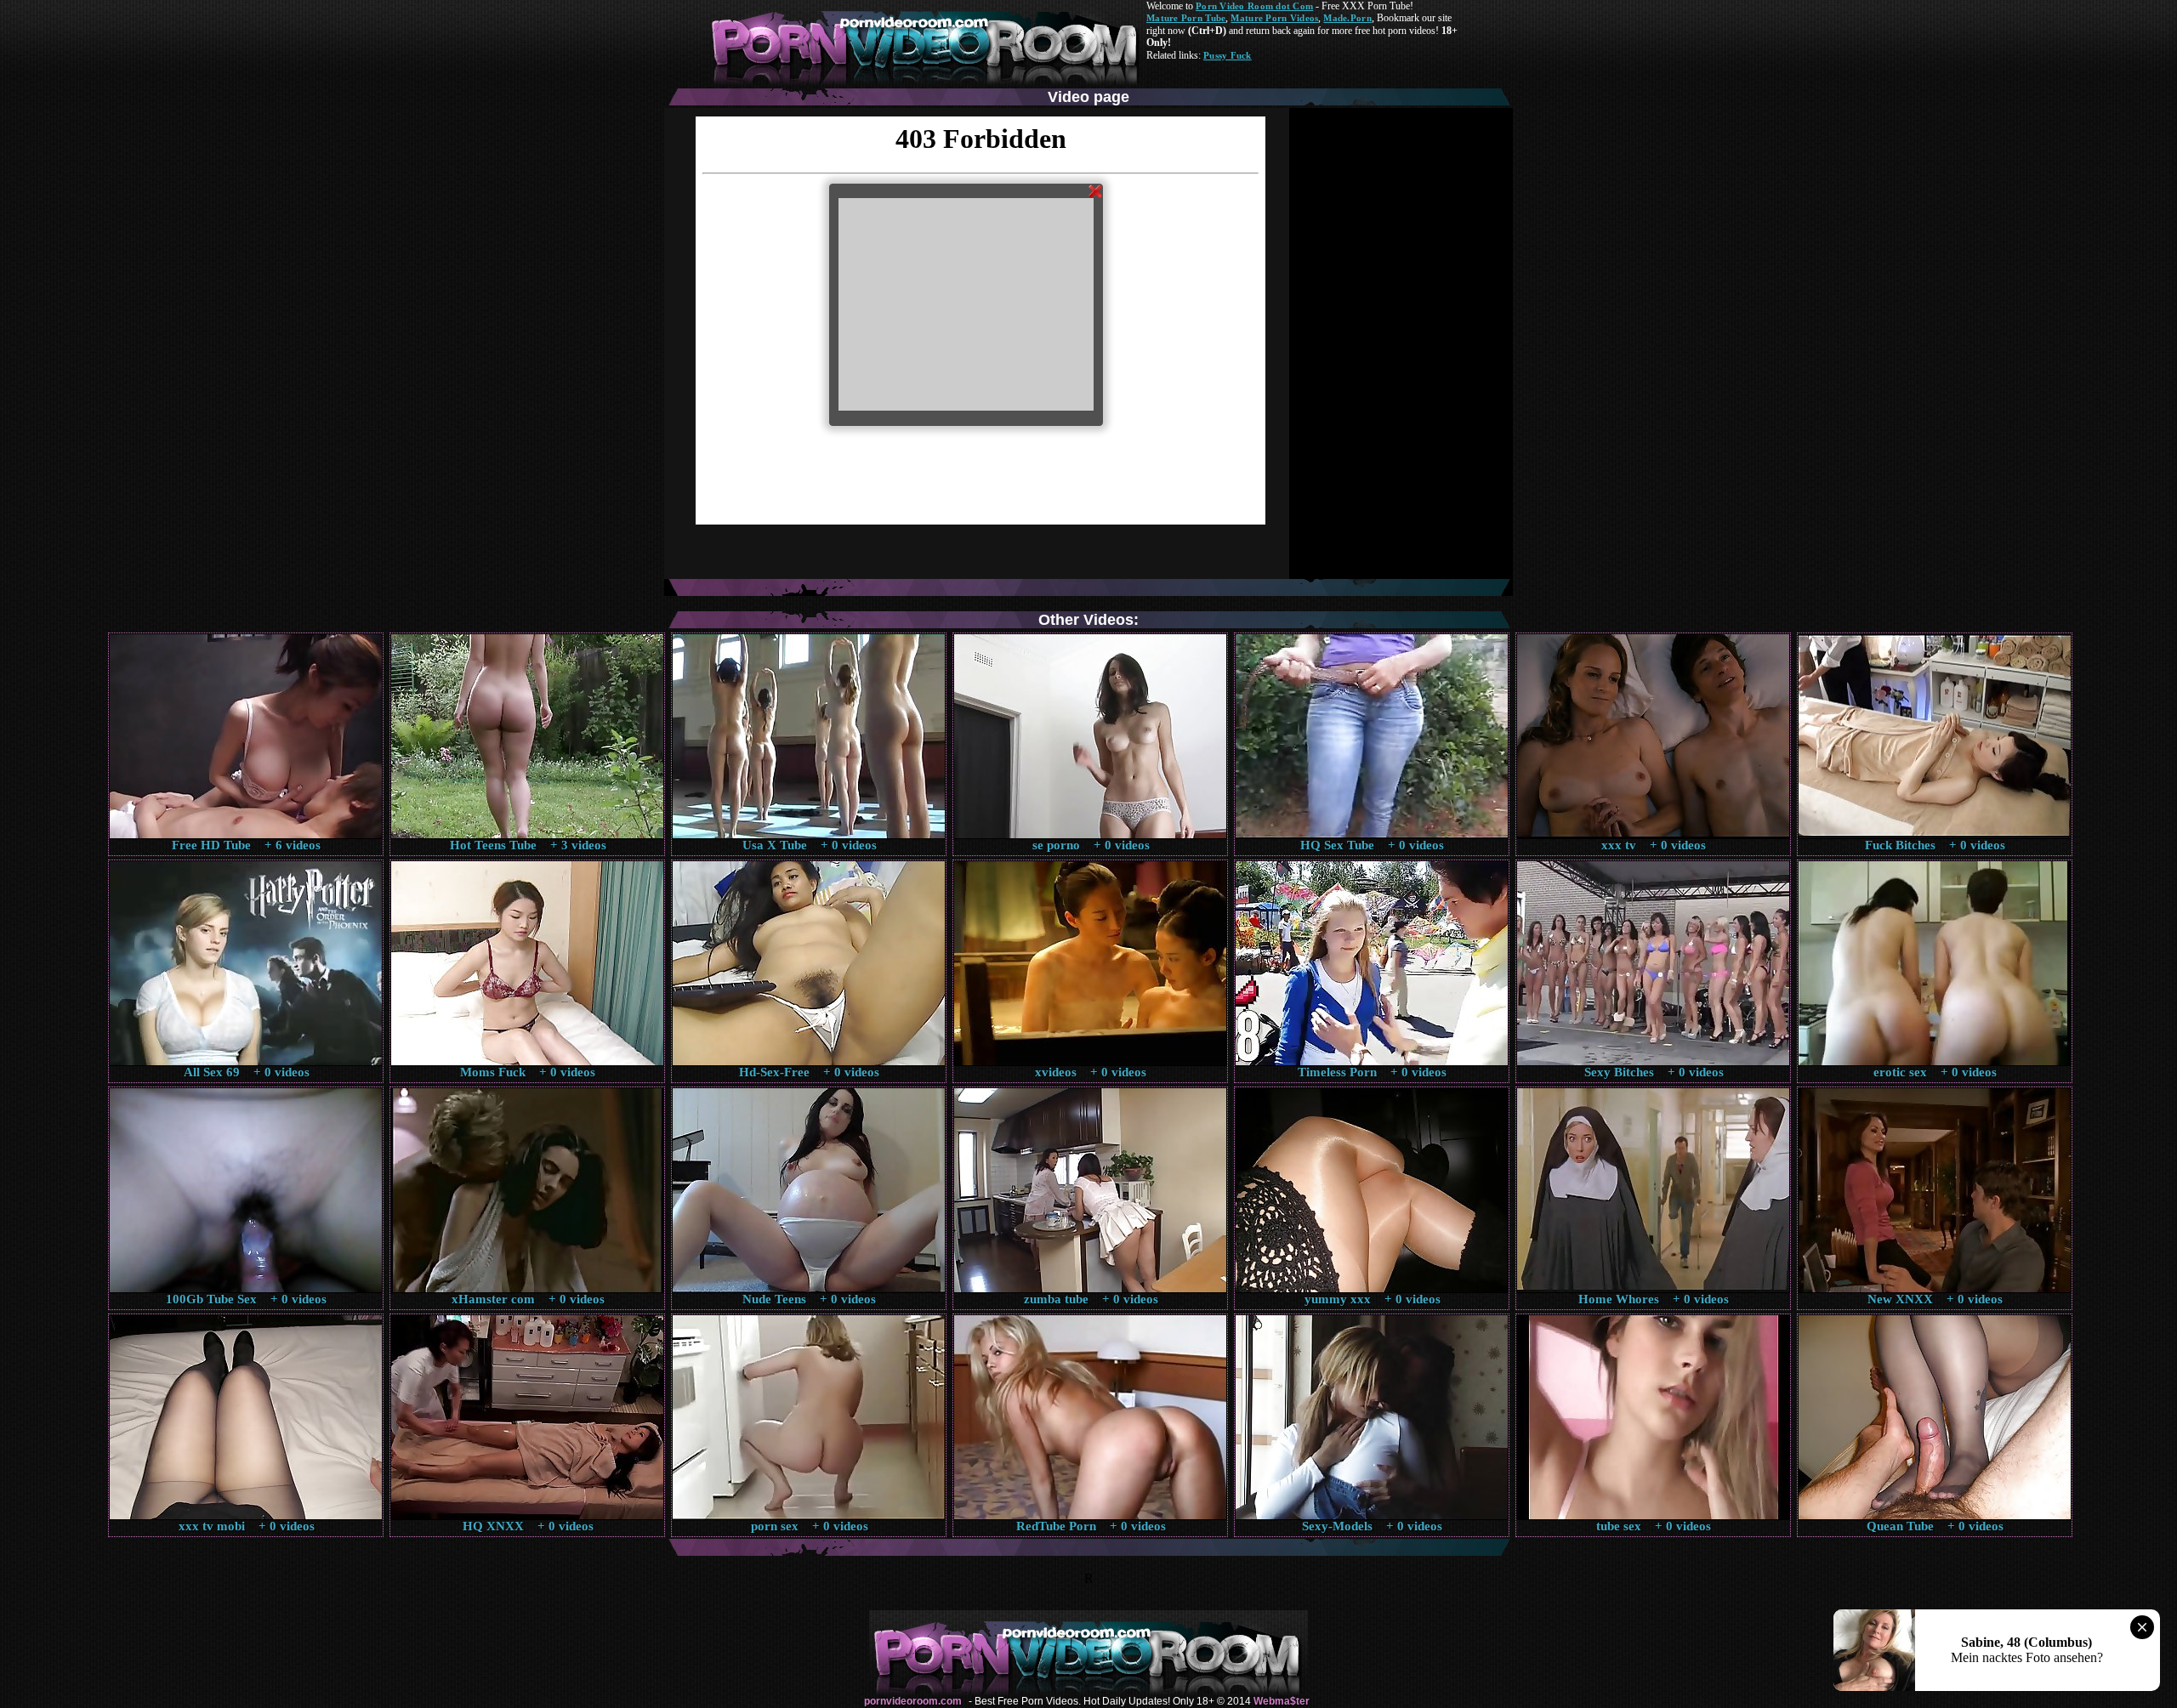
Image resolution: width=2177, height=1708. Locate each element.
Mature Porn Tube (1186, 18)
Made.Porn (1347, 18)
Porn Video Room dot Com (1254, 6)
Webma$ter (1282, 1701)
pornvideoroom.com (913, 1701)
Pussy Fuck (1228, 55)
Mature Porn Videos (1274, 18)
